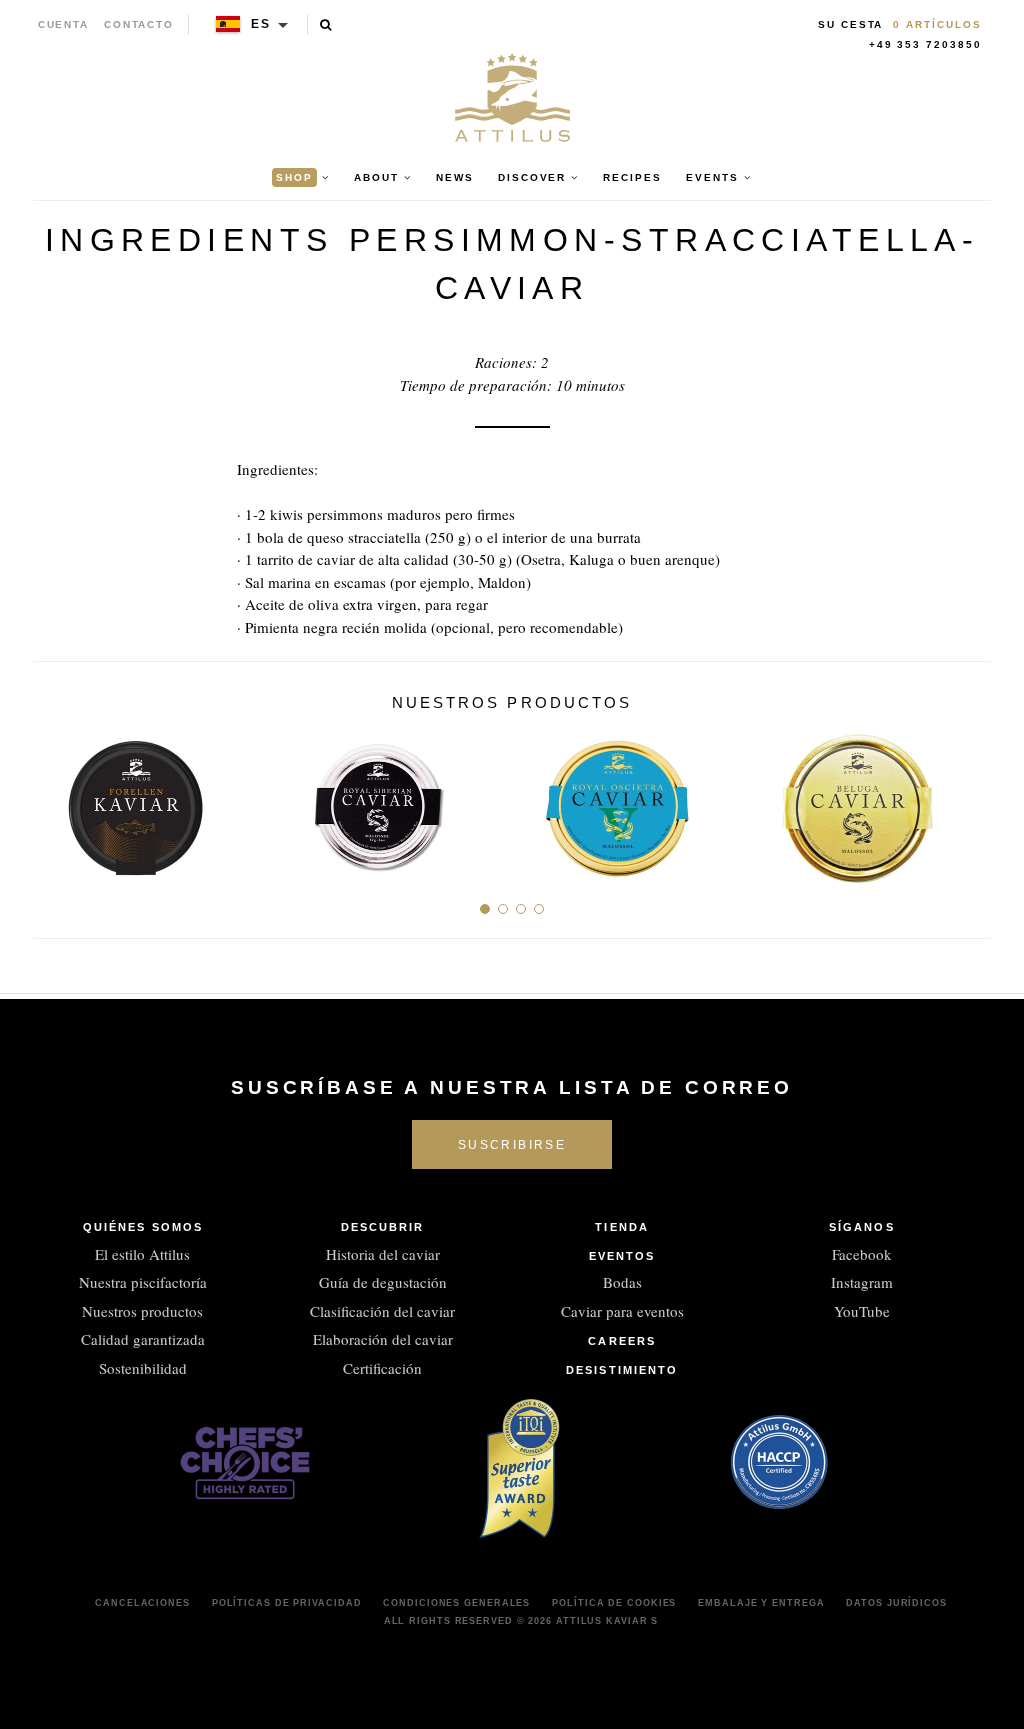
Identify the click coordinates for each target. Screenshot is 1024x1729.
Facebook (862, 1254)
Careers (622, 1341)
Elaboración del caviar (383, 1339)
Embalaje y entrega (761, 1603)
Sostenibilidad (143, 1368)
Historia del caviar (383, 1254)
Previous (55, 800)
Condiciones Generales (456, 1603)
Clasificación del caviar (382, 1311)
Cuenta (64, 24)
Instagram (862, 1282)
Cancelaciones (142, 1603)
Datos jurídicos (896, 1603)
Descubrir (383, 1227)
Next (968, 800)
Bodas (622, 1282)
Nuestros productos (142, 1311)
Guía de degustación (383, 1282)
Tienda (622, 1227)
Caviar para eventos (622, 1311)
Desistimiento (622, 1370)
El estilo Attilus (142, 1254)
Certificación (382, 1368)
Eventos (622, 1256)
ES (261, 24)
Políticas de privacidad (287, 1603)
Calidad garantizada (143, 1339)
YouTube (862, 1311)
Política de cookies (614, 1603)
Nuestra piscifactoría (143, 1282)
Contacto (139, 24)
